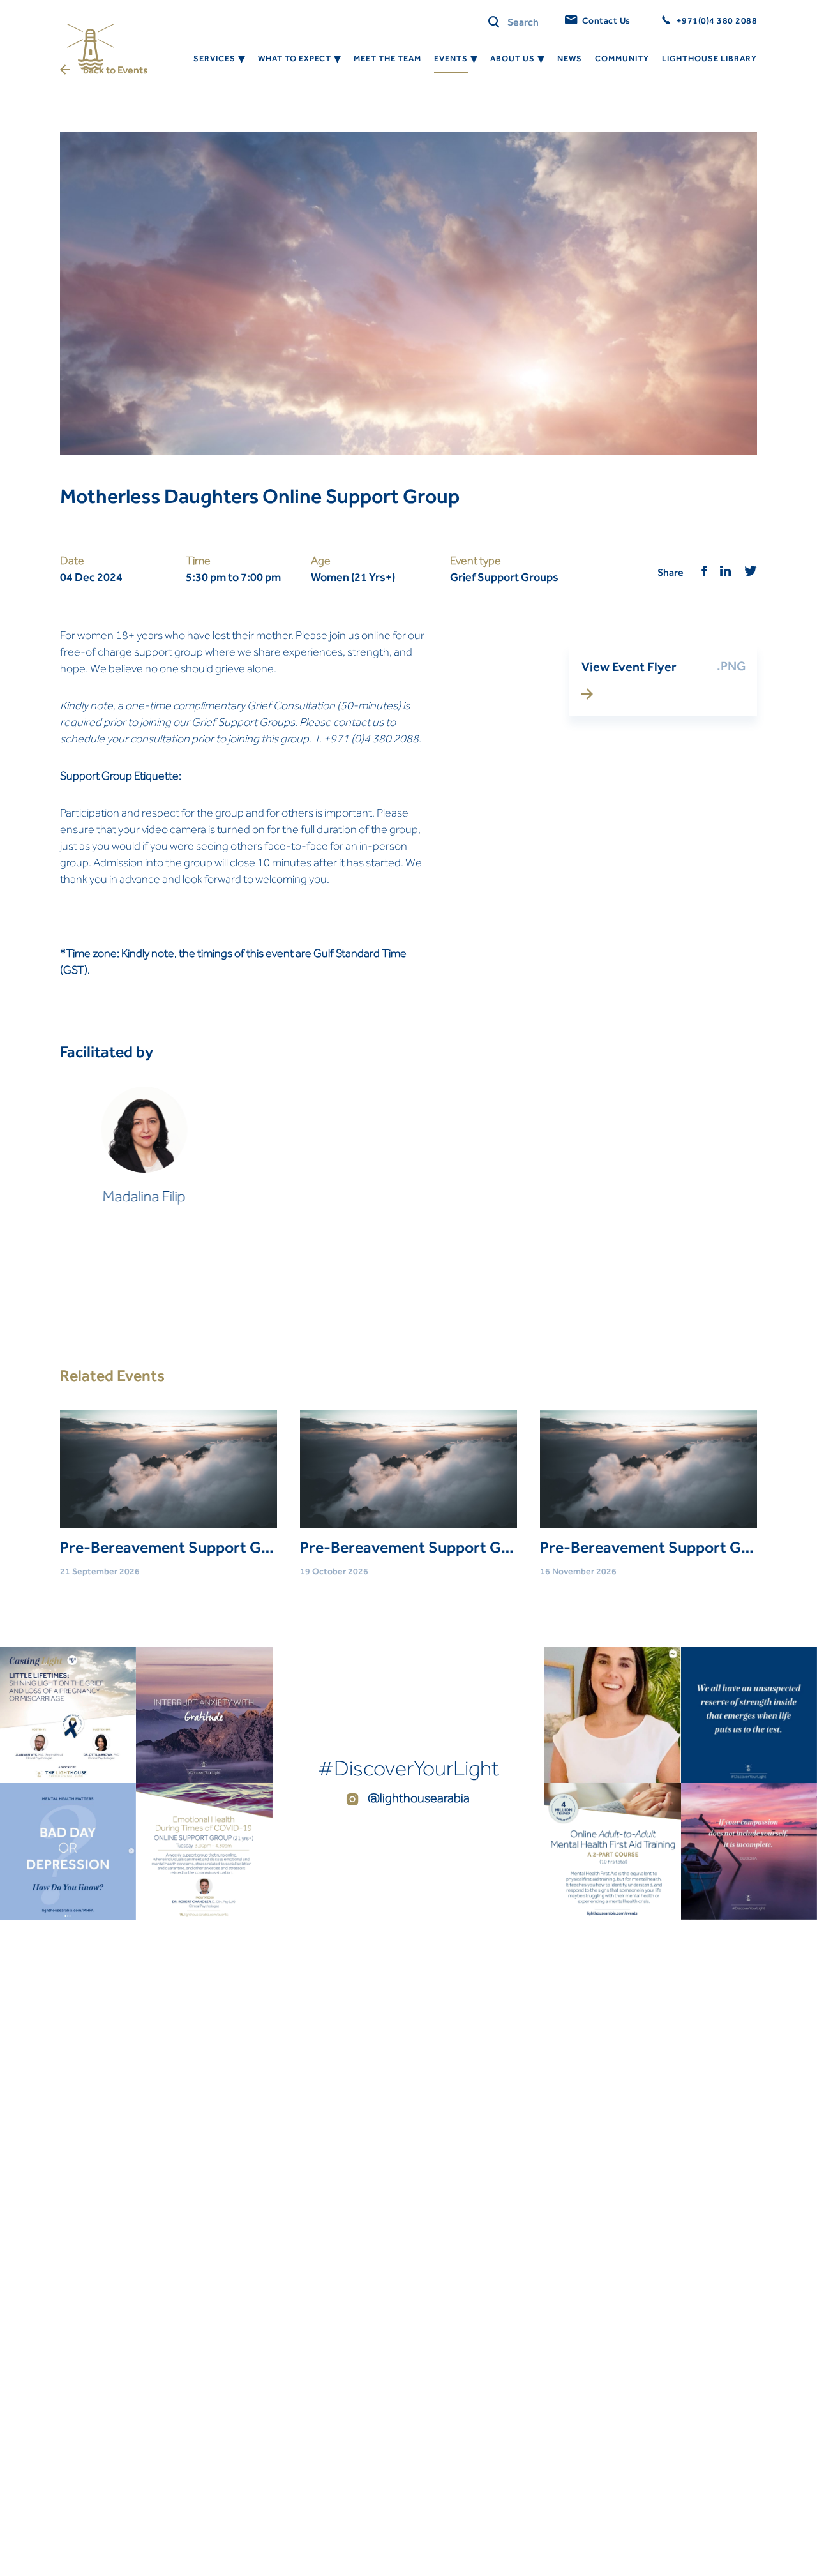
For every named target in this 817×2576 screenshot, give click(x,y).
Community (622, 58)
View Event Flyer (629, 667)
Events (451, 58)
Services (214, 58)
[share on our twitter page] (751, 572)
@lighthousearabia (417, 1798)
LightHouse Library (709, 58)
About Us (513, 58)
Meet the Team (387, 58)
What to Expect (295, 58)
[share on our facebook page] (704, 572)
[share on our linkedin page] (726, 572)
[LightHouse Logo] (91, 47)
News (570, 58)
